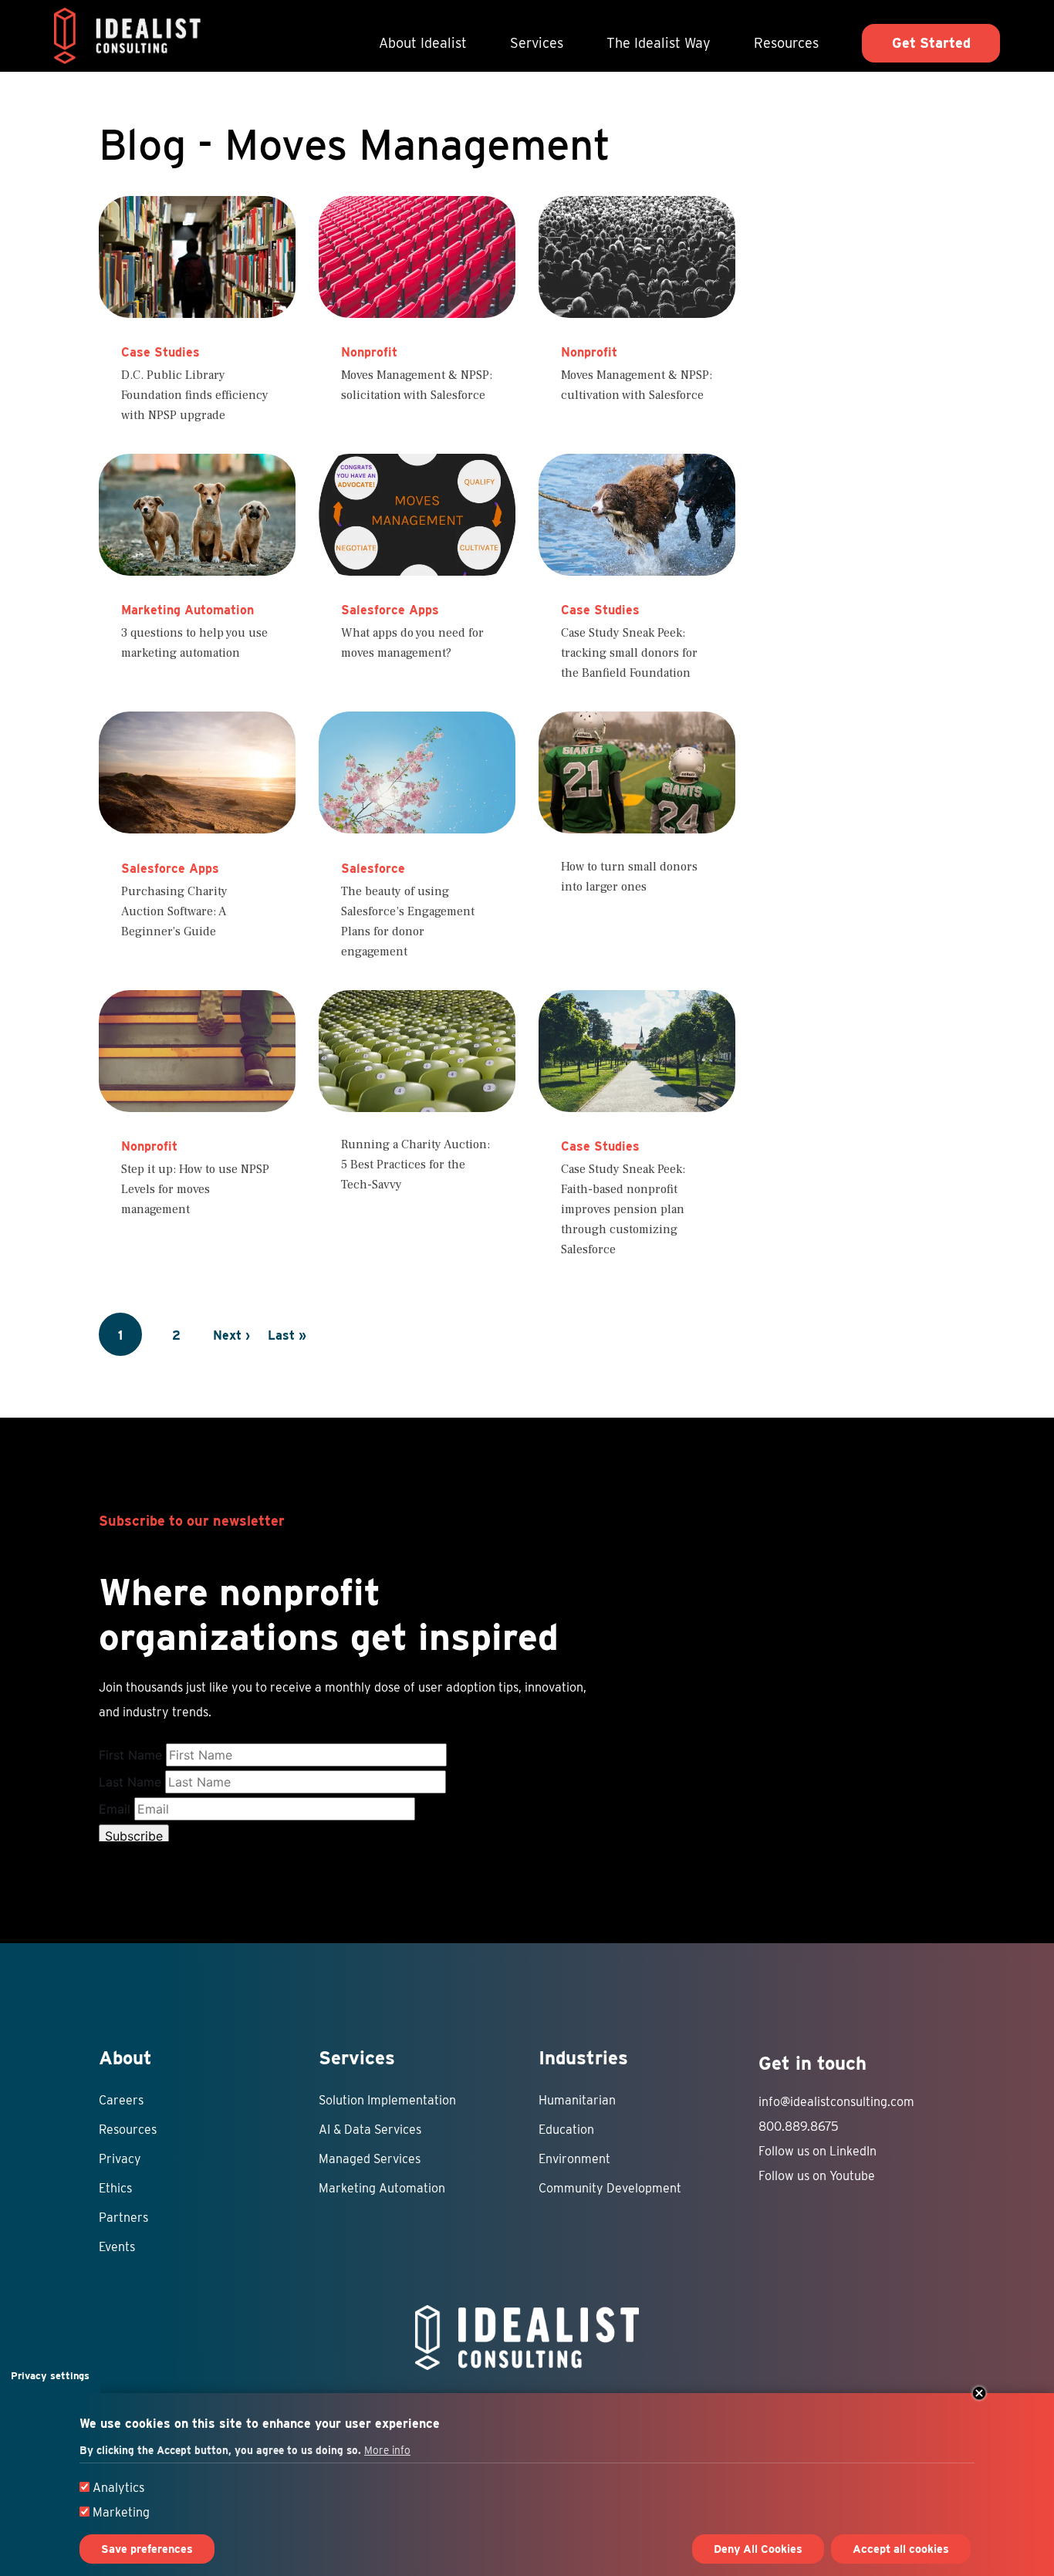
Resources (786, 43)
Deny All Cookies (758, 2549)
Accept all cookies (901, 2549)
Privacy (120, 2159)
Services (537, 43)
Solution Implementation (387, 2100)
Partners (123, 2218)
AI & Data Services (370, 2130)
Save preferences (147, 2549)
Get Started (931, 43)
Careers (121, 2100)
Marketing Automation (382, 2188)
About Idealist (423, 43)
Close (979, 2393)
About (125, 2058)
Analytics (118, 2488)
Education (566, 2130)
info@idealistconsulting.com (836, 2102)
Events (117, 2247)
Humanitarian (577, 2100)
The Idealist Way (659, 43)
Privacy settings (50, 2376)
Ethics (115, 2188)
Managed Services (370, 2159)
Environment (574, 2159)
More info (387, 2450)
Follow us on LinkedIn (818, 2151)
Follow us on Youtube (817, 2176)
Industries (583, 2058)
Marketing (121, 2512)
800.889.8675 (799, 2126)
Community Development (610, 2188)
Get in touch (812, 2063)
